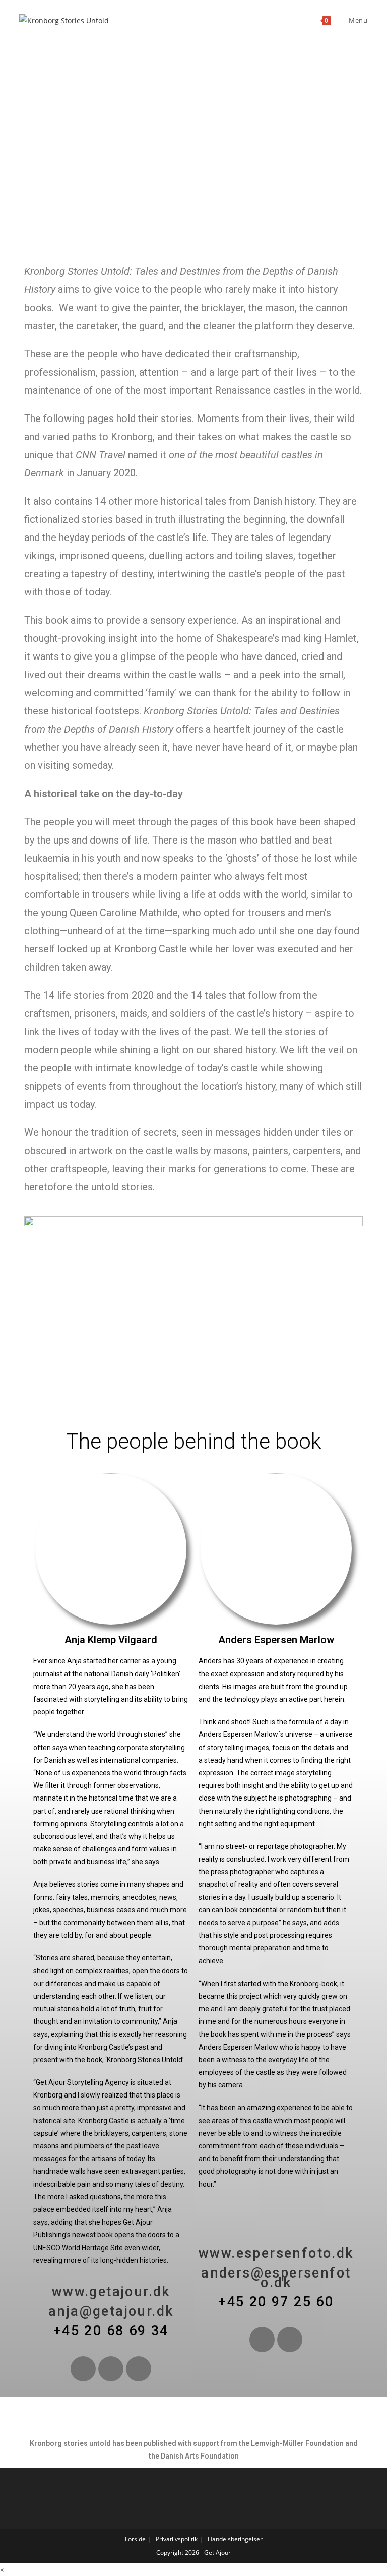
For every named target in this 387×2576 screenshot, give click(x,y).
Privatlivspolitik (177, 2539)
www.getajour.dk (111, 2292)
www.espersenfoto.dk (276, 2253)
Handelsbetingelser (235, 2539)
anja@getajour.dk (111, 2311)
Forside (135, 2539)
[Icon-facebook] (262, 2340)
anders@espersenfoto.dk (276, 2278)
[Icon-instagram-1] (290, 2340)
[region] (193, 149)
